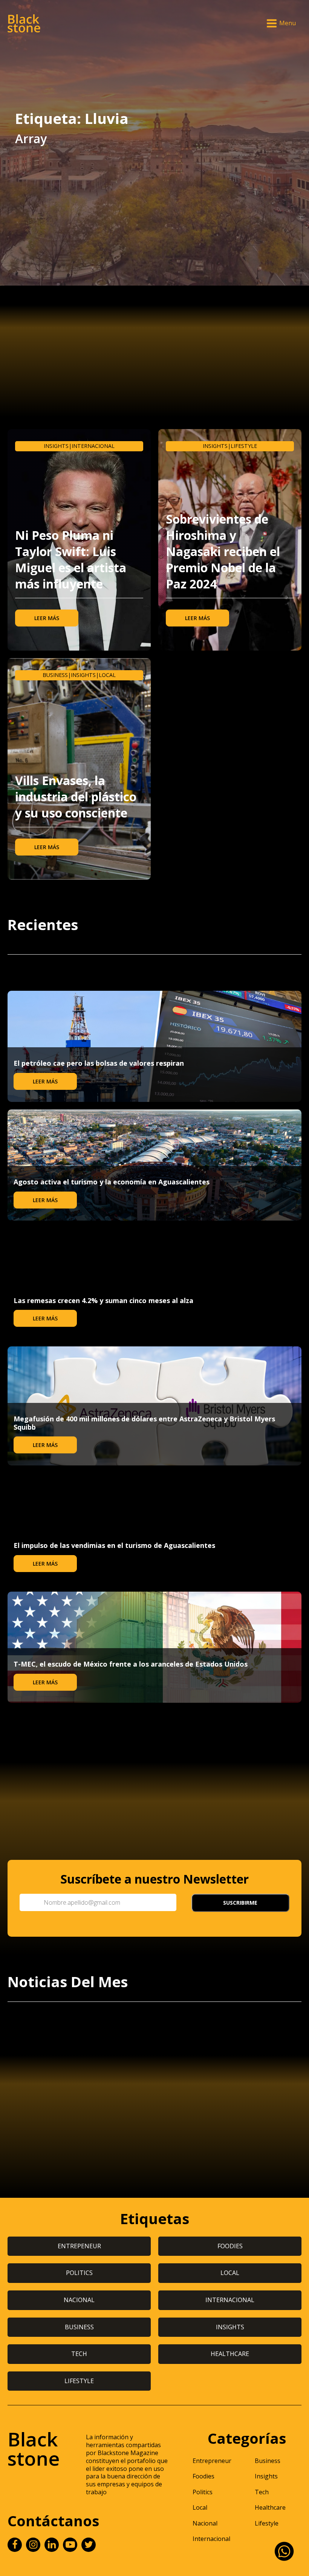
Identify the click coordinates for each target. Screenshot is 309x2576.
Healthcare (270, 2507)
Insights (56, 446)
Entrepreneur (212, 2461)
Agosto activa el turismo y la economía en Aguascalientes (112, 1182)
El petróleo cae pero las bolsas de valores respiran (99, 1063)
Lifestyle (244, 446)
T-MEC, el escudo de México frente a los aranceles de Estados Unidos (131, 1664)
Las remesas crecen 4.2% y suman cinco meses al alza (103, 1300)
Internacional (93, 446)
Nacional (205, 2523)
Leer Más (47, 618)
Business (55, 675)
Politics (203, 2492)
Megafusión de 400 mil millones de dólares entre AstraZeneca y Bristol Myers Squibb (144, 1423)
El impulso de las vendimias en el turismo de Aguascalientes (114, 1545)
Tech (262, 2492)
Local (107, 675)
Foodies (203, 2476)
